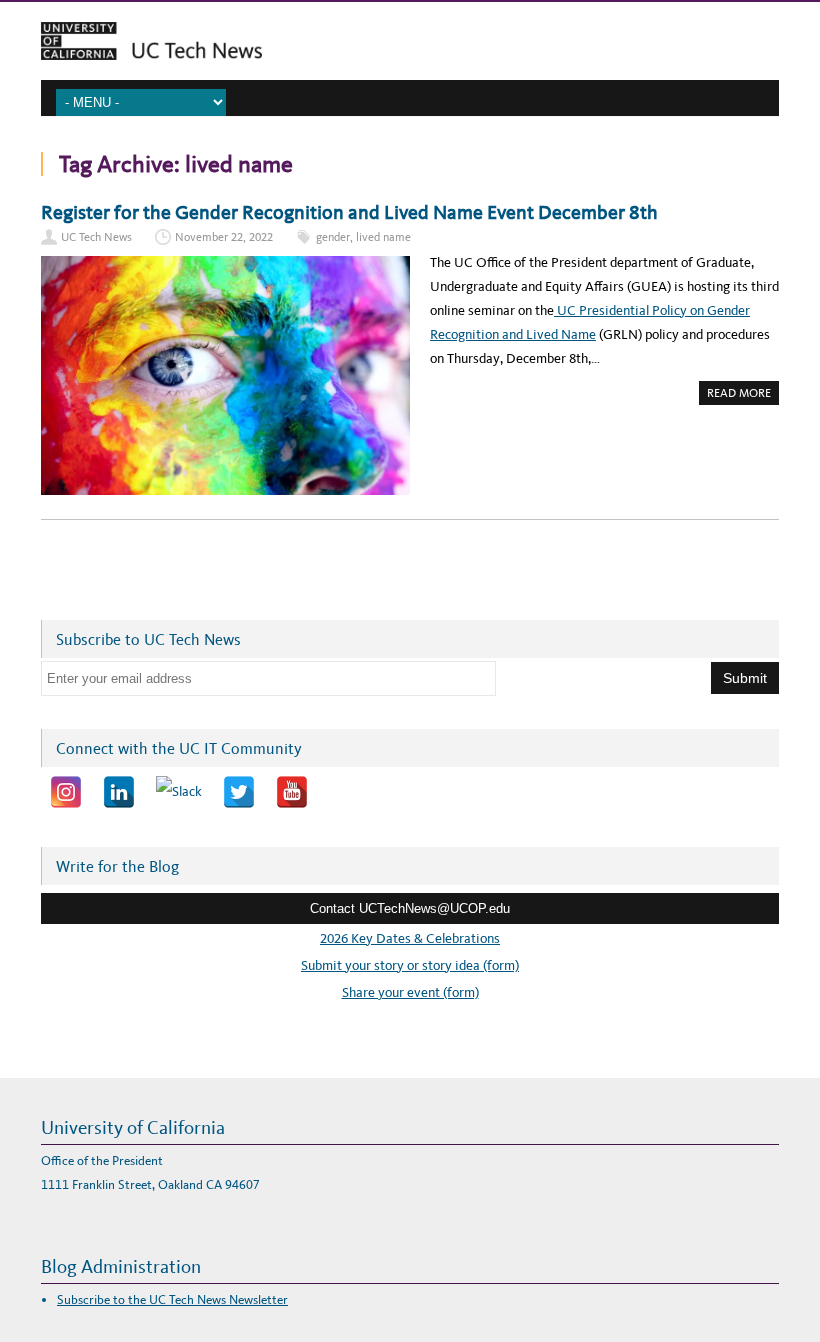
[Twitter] (239, 792)
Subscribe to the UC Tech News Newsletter (172, 1299)
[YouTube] (292, 792)
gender (333, 237)
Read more (743, 395)
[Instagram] (66, 792)
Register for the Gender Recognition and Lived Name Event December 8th (349, 212)
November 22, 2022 (224, 237)
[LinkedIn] (119, 792)
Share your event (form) (410, 992)
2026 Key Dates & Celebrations (410, 938)
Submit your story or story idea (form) (410, 965)
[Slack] (179, 792)
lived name (383, 237)
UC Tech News (96, 237)
